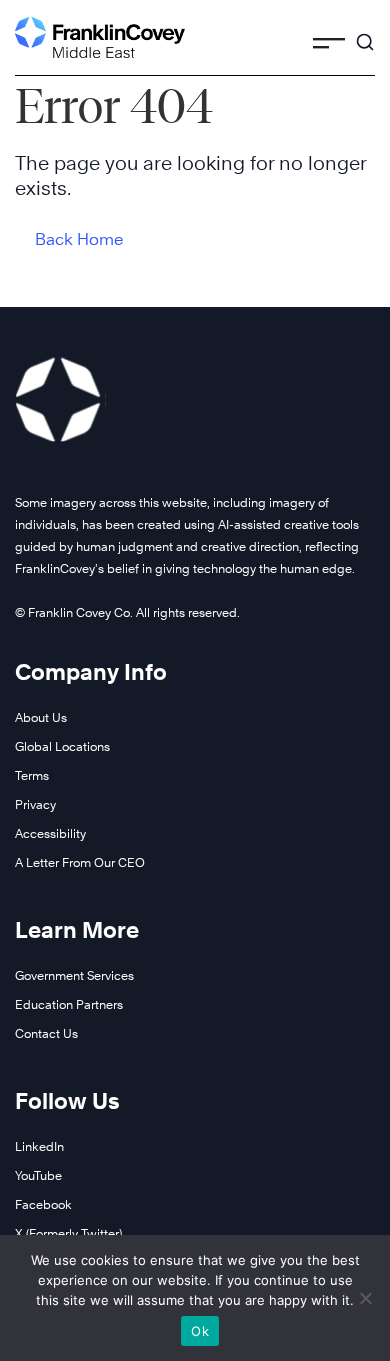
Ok (200, 1331)
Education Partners (69, 1004)
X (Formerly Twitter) (68, 1233)
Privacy (35, 804)
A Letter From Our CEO (80, 862)
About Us (41, 717)
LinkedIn (39, 1146)
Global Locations (62, 746)
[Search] (365, 33)
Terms (32, 775)
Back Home (79, 239)
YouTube (38, 1175)
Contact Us (46, 1033)
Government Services (74, 975)
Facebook (43, 1204)
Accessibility (50, 833)
